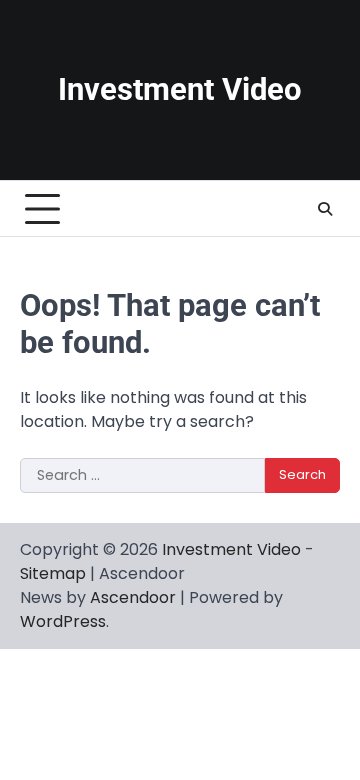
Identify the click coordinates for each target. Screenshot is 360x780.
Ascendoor (133, 597)
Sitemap (53, 573)
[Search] (325, 209)
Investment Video (180, 89)
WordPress (63, 621)
